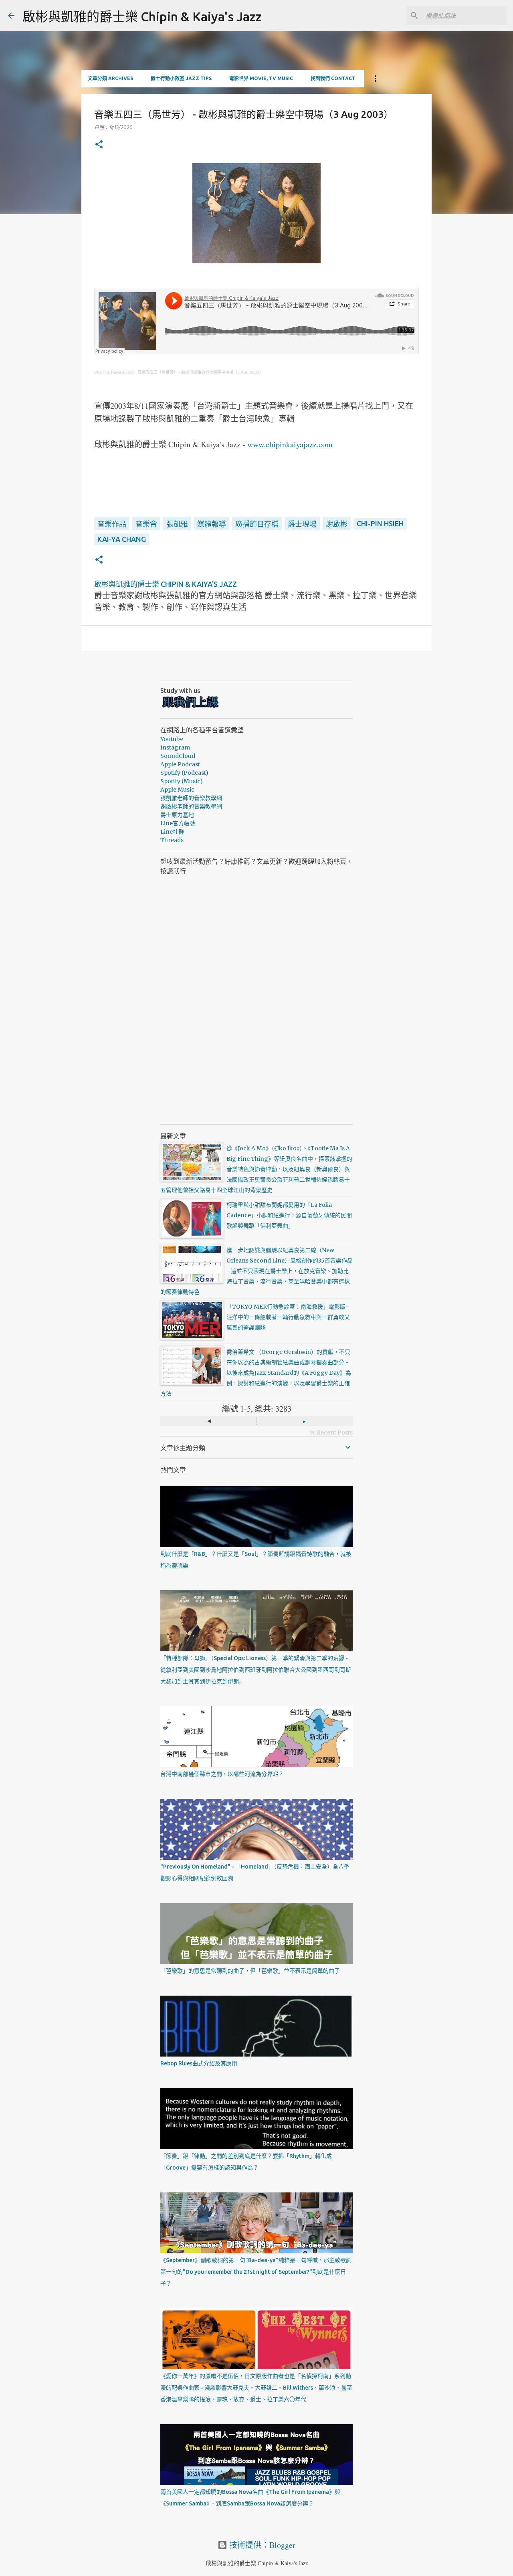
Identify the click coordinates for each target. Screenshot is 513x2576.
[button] (99, 145)
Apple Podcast (180, 764)
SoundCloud (178, 756)
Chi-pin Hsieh (380, 523)
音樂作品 (112, 524)
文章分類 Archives (110, 78)
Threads (172, 840)
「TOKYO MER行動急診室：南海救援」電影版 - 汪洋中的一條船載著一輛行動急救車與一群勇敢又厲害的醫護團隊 (288, 1317)
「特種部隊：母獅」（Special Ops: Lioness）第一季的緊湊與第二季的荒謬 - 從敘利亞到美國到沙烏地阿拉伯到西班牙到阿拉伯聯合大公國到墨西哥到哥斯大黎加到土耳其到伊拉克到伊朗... (256, 1670)
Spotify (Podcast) (184, 773)
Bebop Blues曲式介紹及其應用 (199, 2063)
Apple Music (177, 790)
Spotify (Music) (182, 781)
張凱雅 (177, 524)
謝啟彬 (337, 524)
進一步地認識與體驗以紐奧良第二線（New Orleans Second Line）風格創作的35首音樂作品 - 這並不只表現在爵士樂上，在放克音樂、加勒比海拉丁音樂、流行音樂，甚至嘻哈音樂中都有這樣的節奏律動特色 (256, 1271)
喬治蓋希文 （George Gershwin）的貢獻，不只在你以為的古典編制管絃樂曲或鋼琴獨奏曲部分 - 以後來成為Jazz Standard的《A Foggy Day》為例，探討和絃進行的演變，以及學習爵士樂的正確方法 (256, 1373)
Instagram (175, 748)
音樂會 (146, 524)
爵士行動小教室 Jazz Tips (181, 78)
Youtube (172, 739)
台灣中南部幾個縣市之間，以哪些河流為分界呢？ (222, 1774)
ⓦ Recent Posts (331, 1432)
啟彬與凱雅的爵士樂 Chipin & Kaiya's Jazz (142, 16)
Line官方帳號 (178, 823)
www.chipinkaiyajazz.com (290, 444)
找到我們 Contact (333, 78)
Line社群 (172, 832)
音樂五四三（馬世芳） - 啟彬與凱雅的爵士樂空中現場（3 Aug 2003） (200, 372)
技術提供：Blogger (261, 2545)
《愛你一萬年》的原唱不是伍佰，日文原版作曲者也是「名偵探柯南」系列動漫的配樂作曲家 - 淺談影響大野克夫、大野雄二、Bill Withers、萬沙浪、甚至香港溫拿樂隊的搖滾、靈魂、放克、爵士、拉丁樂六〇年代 (256, 2388)
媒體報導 (212, 524)
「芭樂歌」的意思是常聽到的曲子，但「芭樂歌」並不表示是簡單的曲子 (250, 1971)
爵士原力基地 (177, 815)
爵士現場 (302, 524)
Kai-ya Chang (122, 539)
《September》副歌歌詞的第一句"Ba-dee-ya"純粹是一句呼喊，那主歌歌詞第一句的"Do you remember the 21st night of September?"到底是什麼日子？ (256, 2272)
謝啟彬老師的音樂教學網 (191, 806)
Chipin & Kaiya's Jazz (114, 372)
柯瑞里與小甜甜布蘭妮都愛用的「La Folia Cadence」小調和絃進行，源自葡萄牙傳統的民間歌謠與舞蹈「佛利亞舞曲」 (289, 1215)
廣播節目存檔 (257, 524)
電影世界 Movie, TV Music (261, 78)
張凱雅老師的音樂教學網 (191, 798)
